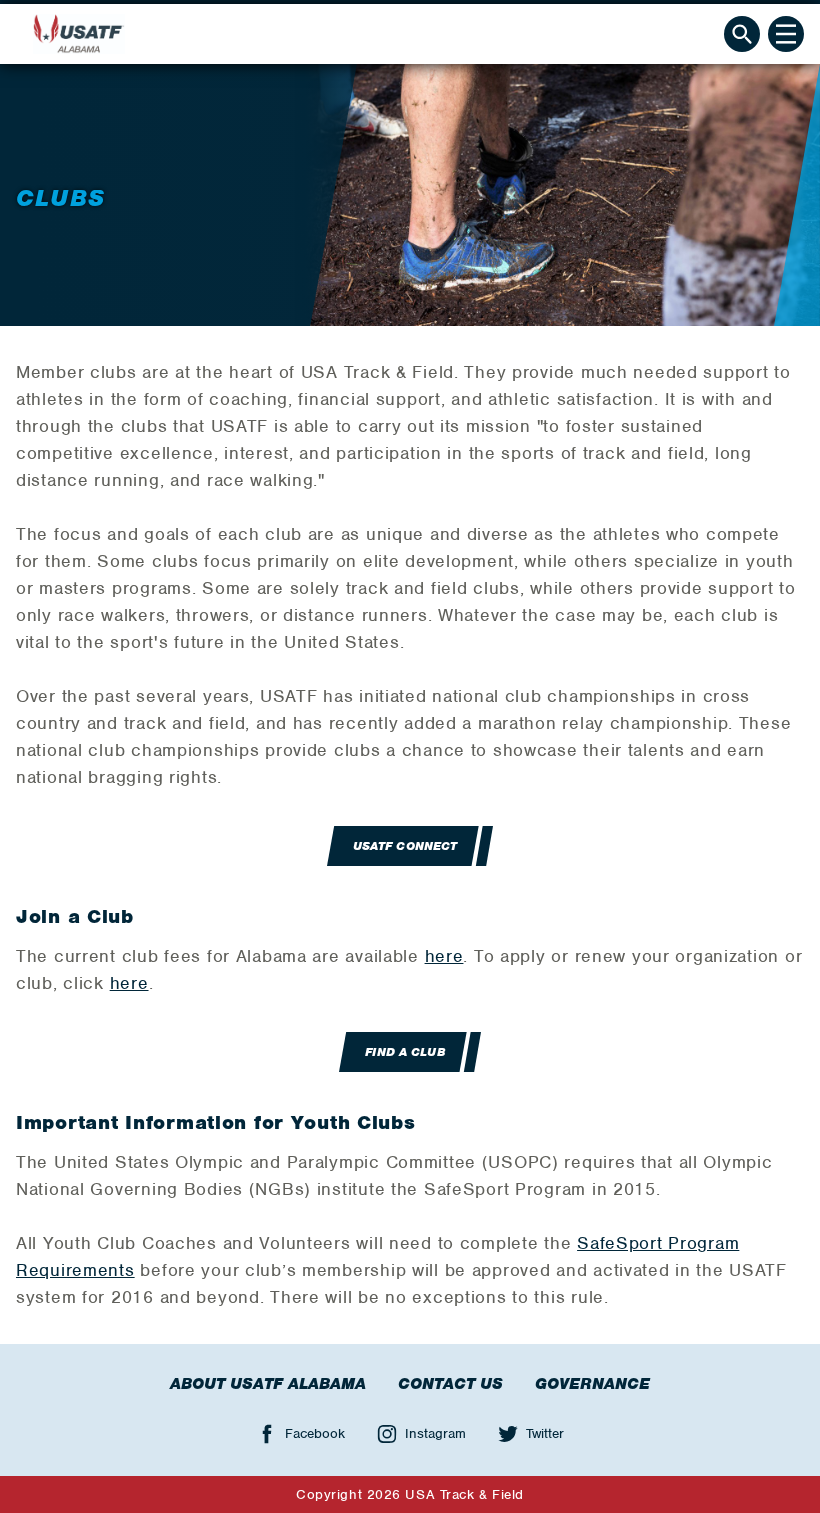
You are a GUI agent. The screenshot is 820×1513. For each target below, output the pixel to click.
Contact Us (450, 1384)
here (444, 956)
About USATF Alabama (268, 1384)
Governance (592, 1384)
